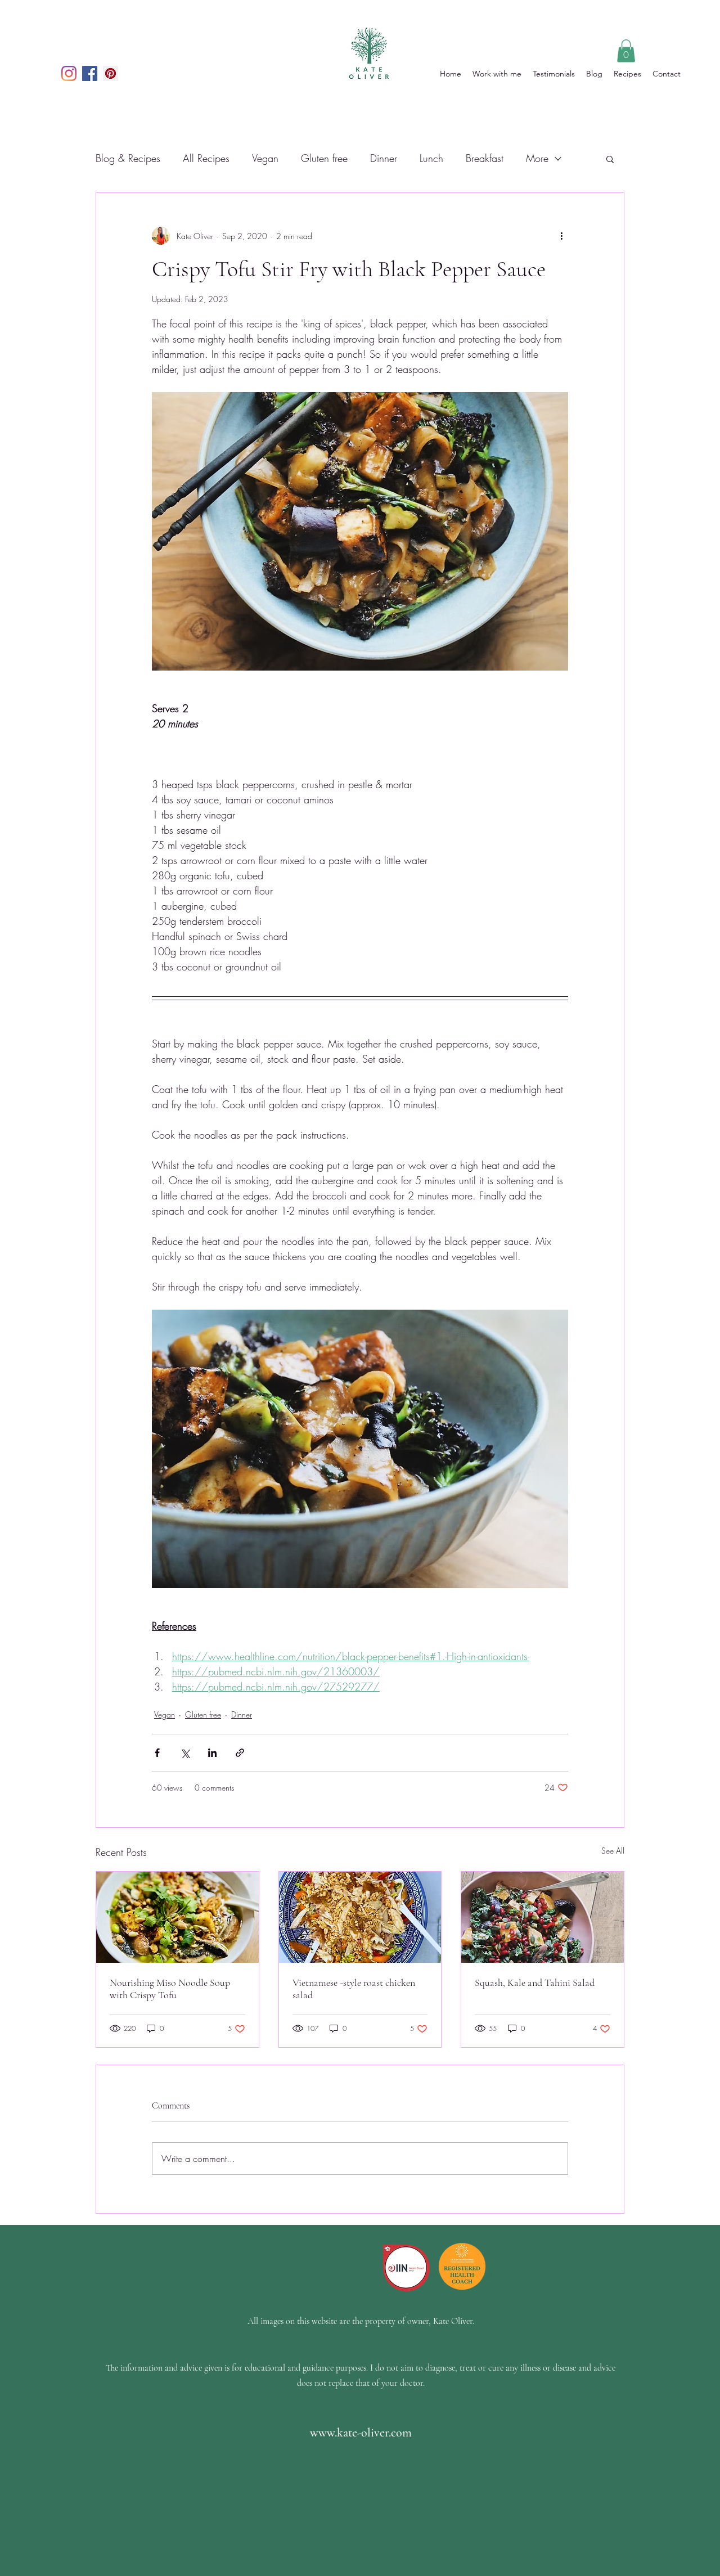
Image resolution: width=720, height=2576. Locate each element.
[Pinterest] (111, 73)
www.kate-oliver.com (361, 2433)
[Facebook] (90, 73)
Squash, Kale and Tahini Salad (535, 1982)
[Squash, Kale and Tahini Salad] (543, 1917)
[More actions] (561, 236)
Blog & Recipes (128, 158)
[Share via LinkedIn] (212, 1753)
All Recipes (206, 158)
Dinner (384, 158)
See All (613, 1851)
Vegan (265, 158)
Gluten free (324, 158)
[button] (626, 51)
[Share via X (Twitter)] (185, 1753)
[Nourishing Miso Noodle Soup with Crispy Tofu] (177, 1917)
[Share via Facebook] (157, 1753)
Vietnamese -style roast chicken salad (354, 1989)
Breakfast (485, 158)
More (537, 158)
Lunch (431, 158)
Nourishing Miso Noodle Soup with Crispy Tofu (170, 1989)
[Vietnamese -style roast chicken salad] (360, 1917)
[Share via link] (240, 1753)
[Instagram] (69, 73)
